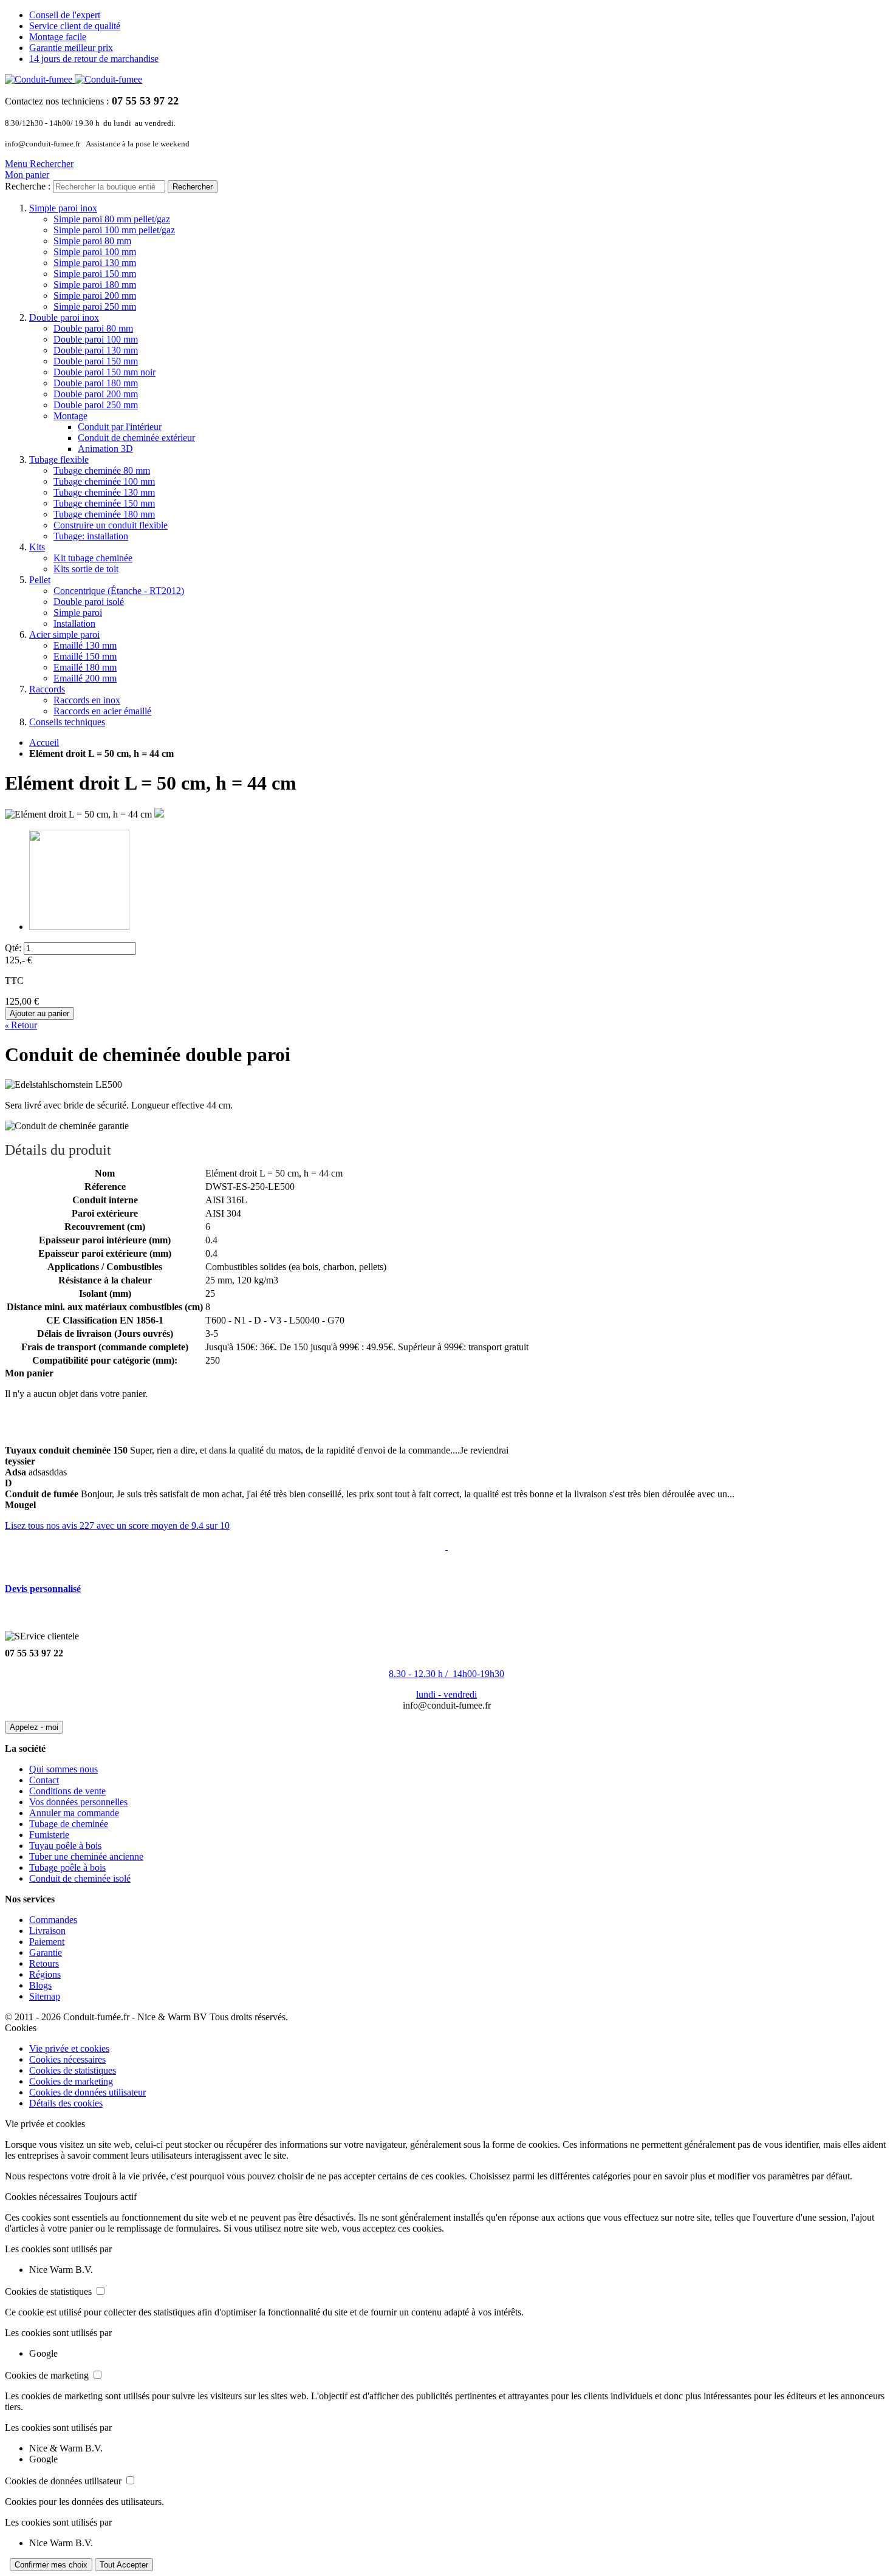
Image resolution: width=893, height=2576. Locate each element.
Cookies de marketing (71, 2081)
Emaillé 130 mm (85, 645)
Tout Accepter (124, 2565)
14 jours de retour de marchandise (94, 59)
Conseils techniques (67, 722)
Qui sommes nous (63, 1769)
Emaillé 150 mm (85, 656)
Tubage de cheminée (69, 1824)
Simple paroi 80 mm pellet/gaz (112, 219)
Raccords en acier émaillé (102, 711)
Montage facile (58, 37)
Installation (74, 624)
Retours (44, 1963)
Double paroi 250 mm (96, 405)
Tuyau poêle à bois (65, 1846)
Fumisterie (49, 1835)
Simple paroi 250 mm (95, 306)
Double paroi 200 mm (96, 394)
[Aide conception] (446, 1546)
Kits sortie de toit (86, 569)
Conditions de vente (67, 1791)
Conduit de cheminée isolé (80, 1878)
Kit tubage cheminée (93, 558)
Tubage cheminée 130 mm (104, 492)
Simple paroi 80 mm (92, 241)
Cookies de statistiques (73, 2070)
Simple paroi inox (63, 208)
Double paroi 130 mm (96, 350)
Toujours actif (110, 2197)
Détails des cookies (66, 2103)
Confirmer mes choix (51, 2565)
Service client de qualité (75, 26)
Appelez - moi (34, 1727)
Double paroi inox (64, 317)
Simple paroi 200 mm (95, 296)
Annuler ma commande (74, 1813)
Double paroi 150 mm (96, 361)
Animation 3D (105, 449)
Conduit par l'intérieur (120, 427)
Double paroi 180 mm (96, 383)
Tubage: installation (91, 536)
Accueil (44, 743)
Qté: (13, 948)
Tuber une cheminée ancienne (86, 1857)
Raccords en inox (87, 700)
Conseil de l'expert (65, 15)
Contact (44, 1780)
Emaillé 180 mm (85, 667)
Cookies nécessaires (67, 2059)
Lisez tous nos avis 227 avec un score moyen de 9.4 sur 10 (117, 1525)
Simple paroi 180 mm (95, 285)
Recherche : (28, 186)
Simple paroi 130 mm (95, 263)
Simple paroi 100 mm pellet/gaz (114, 230)
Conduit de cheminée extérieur (136, 438)
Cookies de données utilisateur (87, 2092)
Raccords (47, 689)
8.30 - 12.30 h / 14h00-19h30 (446, 1674)
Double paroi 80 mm (93, 328)
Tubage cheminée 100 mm (104, 481)
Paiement (47, 1942)
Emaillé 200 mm (85, 678)
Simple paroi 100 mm (95, 252)
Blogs (40, 1985)
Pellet (40, 580)
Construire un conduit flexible (111, 525)
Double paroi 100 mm (96, 339)
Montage (70, 416)
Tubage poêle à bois (67, 1867)
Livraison (47, 1931)
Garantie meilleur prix (71, 48)
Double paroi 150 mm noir (104, 372)
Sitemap (45, 1996)
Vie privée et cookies (69, 2048)
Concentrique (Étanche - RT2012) (119, 591)
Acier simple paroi (64, 634)
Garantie (46, 1952)
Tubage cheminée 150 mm (104, 503)
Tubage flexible (59, 460)
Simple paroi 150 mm (95, 274)
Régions (45, 1974)
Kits (37, 547)
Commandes (53, 1920)
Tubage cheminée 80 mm (102, 470)
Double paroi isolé (89, 602)
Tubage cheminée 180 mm (104, 514)
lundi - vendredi (446, 1694)
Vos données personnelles (78, 1802)
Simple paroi (78, 613)
